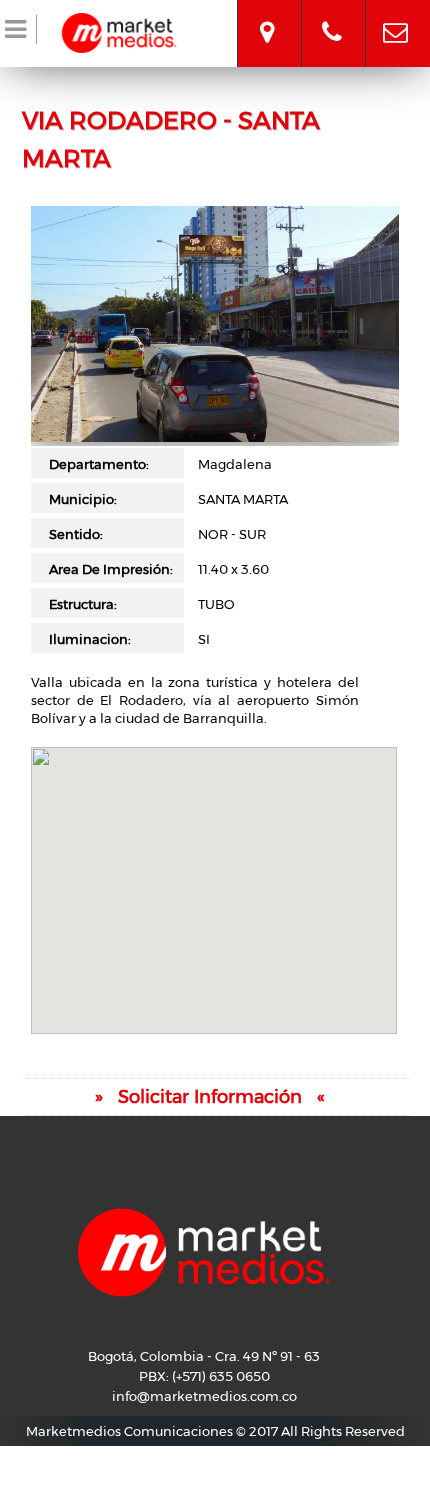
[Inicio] (119, 30)
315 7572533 (332, 15)
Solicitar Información (210, 1097)
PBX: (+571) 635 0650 (204, 1376)
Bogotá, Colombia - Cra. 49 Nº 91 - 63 (267, 15)
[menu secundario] (18, 33)
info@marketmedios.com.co (395, 15)
